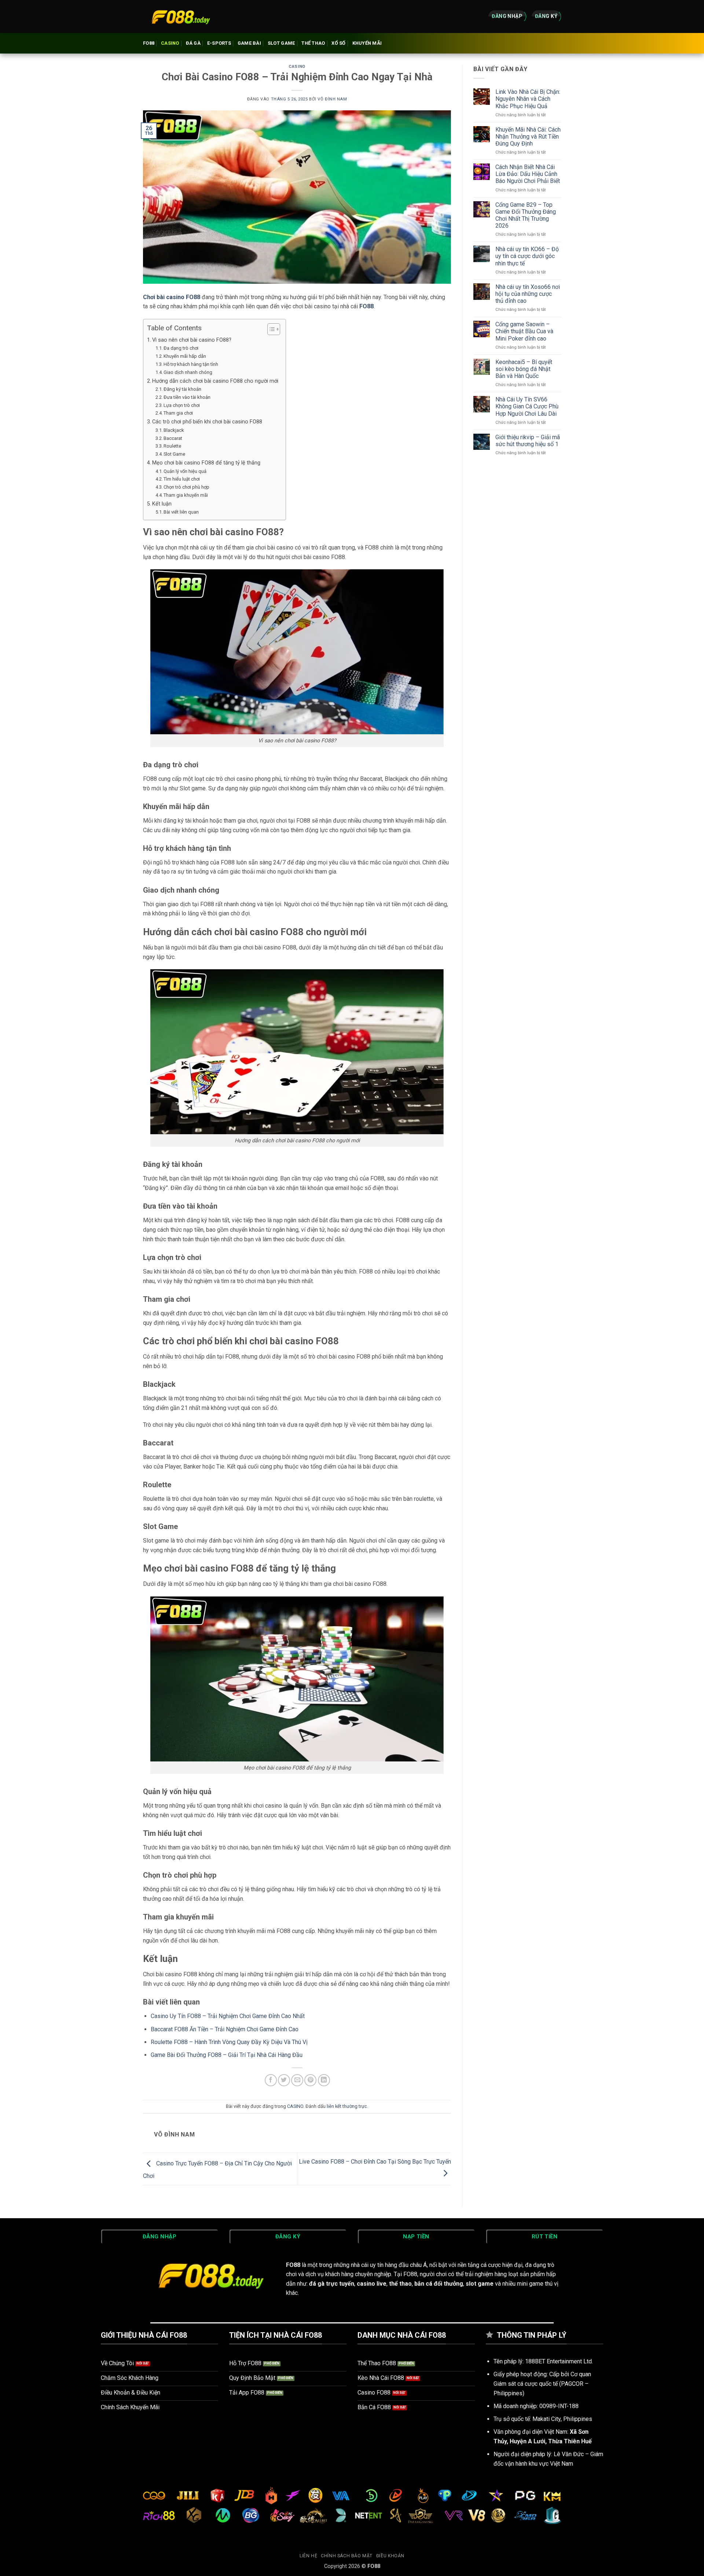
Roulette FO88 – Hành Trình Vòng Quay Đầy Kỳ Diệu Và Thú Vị (229, 2042)
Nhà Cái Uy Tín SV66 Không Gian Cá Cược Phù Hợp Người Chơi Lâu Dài (527, 406)
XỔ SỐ (338, 43)
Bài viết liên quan (181, 512)
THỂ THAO (313, 43)
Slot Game (174, 454)
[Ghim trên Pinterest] (310, 2080)
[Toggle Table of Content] (270, 329)
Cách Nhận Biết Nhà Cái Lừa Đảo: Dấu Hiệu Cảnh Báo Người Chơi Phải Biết (528, 174)
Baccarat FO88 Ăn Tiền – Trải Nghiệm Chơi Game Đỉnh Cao (225, 2029)
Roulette (172, 446)
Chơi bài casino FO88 (172, 297)
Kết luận (162, 504)
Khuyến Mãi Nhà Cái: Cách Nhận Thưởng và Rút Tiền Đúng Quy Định (528, 137)
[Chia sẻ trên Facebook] (271, 2080)
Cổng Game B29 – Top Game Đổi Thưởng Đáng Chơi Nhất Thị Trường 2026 (526, 215)
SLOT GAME (281, 43)
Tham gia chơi (178, 413)
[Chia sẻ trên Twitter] (284, 2080)
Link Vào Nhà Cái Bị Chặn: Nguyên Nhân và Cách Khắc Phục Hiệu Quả (528, 99)
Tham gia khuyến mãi (186, 495)
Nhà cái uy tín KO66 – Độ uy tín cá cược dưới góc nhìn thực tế (527, 256)
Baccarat (173, 438)
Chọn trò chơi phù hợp (186, 487)
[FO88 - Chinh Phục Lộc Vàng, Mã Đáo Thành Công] (180, 16)
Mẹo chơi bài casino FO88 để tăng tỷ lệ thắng (206, 463)
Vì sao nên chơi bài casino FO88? (192, 340)
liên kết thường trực (347, 2106)
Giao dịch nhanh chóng (188, 372)
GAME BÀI (249, 43)
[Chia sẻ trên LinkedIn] (324, 2080)
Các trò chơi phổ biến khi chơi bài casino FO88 (207, 422)
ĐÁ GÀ (193, 43)
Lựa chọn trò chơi (182, 405)
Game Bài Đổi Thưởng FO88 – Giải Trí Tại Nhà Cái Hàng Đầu (227, 2055)
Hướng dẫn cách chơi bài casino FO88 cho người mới (215, 381)
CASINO (170, 43)
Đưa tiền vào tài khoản (187, 397)
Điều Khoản (390, 2556)
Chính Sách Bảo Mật (347, 2556)
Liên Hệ (308, 2556)
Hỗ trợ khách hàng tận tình (191, 364)
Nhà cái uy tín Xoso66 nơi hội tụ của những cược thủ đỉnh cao (528, 294)
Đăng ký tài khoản (182, 389)
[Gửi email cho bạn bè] (297, 2080)
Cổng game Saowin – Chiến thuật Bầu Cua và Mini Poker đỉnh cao (524, 331)
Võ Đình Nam (332, 99)
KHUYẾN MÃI (367, 43)
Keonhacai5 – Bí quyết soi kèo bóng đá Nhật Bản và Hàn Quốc (524, 369)
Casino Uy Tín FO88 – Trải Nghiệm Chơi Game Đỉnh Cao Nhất (228, 2016)
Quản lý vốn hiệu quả (185, 471)
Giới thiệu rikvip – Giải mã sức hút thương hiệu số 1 (528, 441)
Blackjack (174, 430)
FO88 (149, 43)
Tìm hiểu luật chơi (182, 479)
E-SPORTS (219, 43)
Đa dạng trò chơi (181, 348)
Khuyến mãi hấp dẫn (185, 356)
